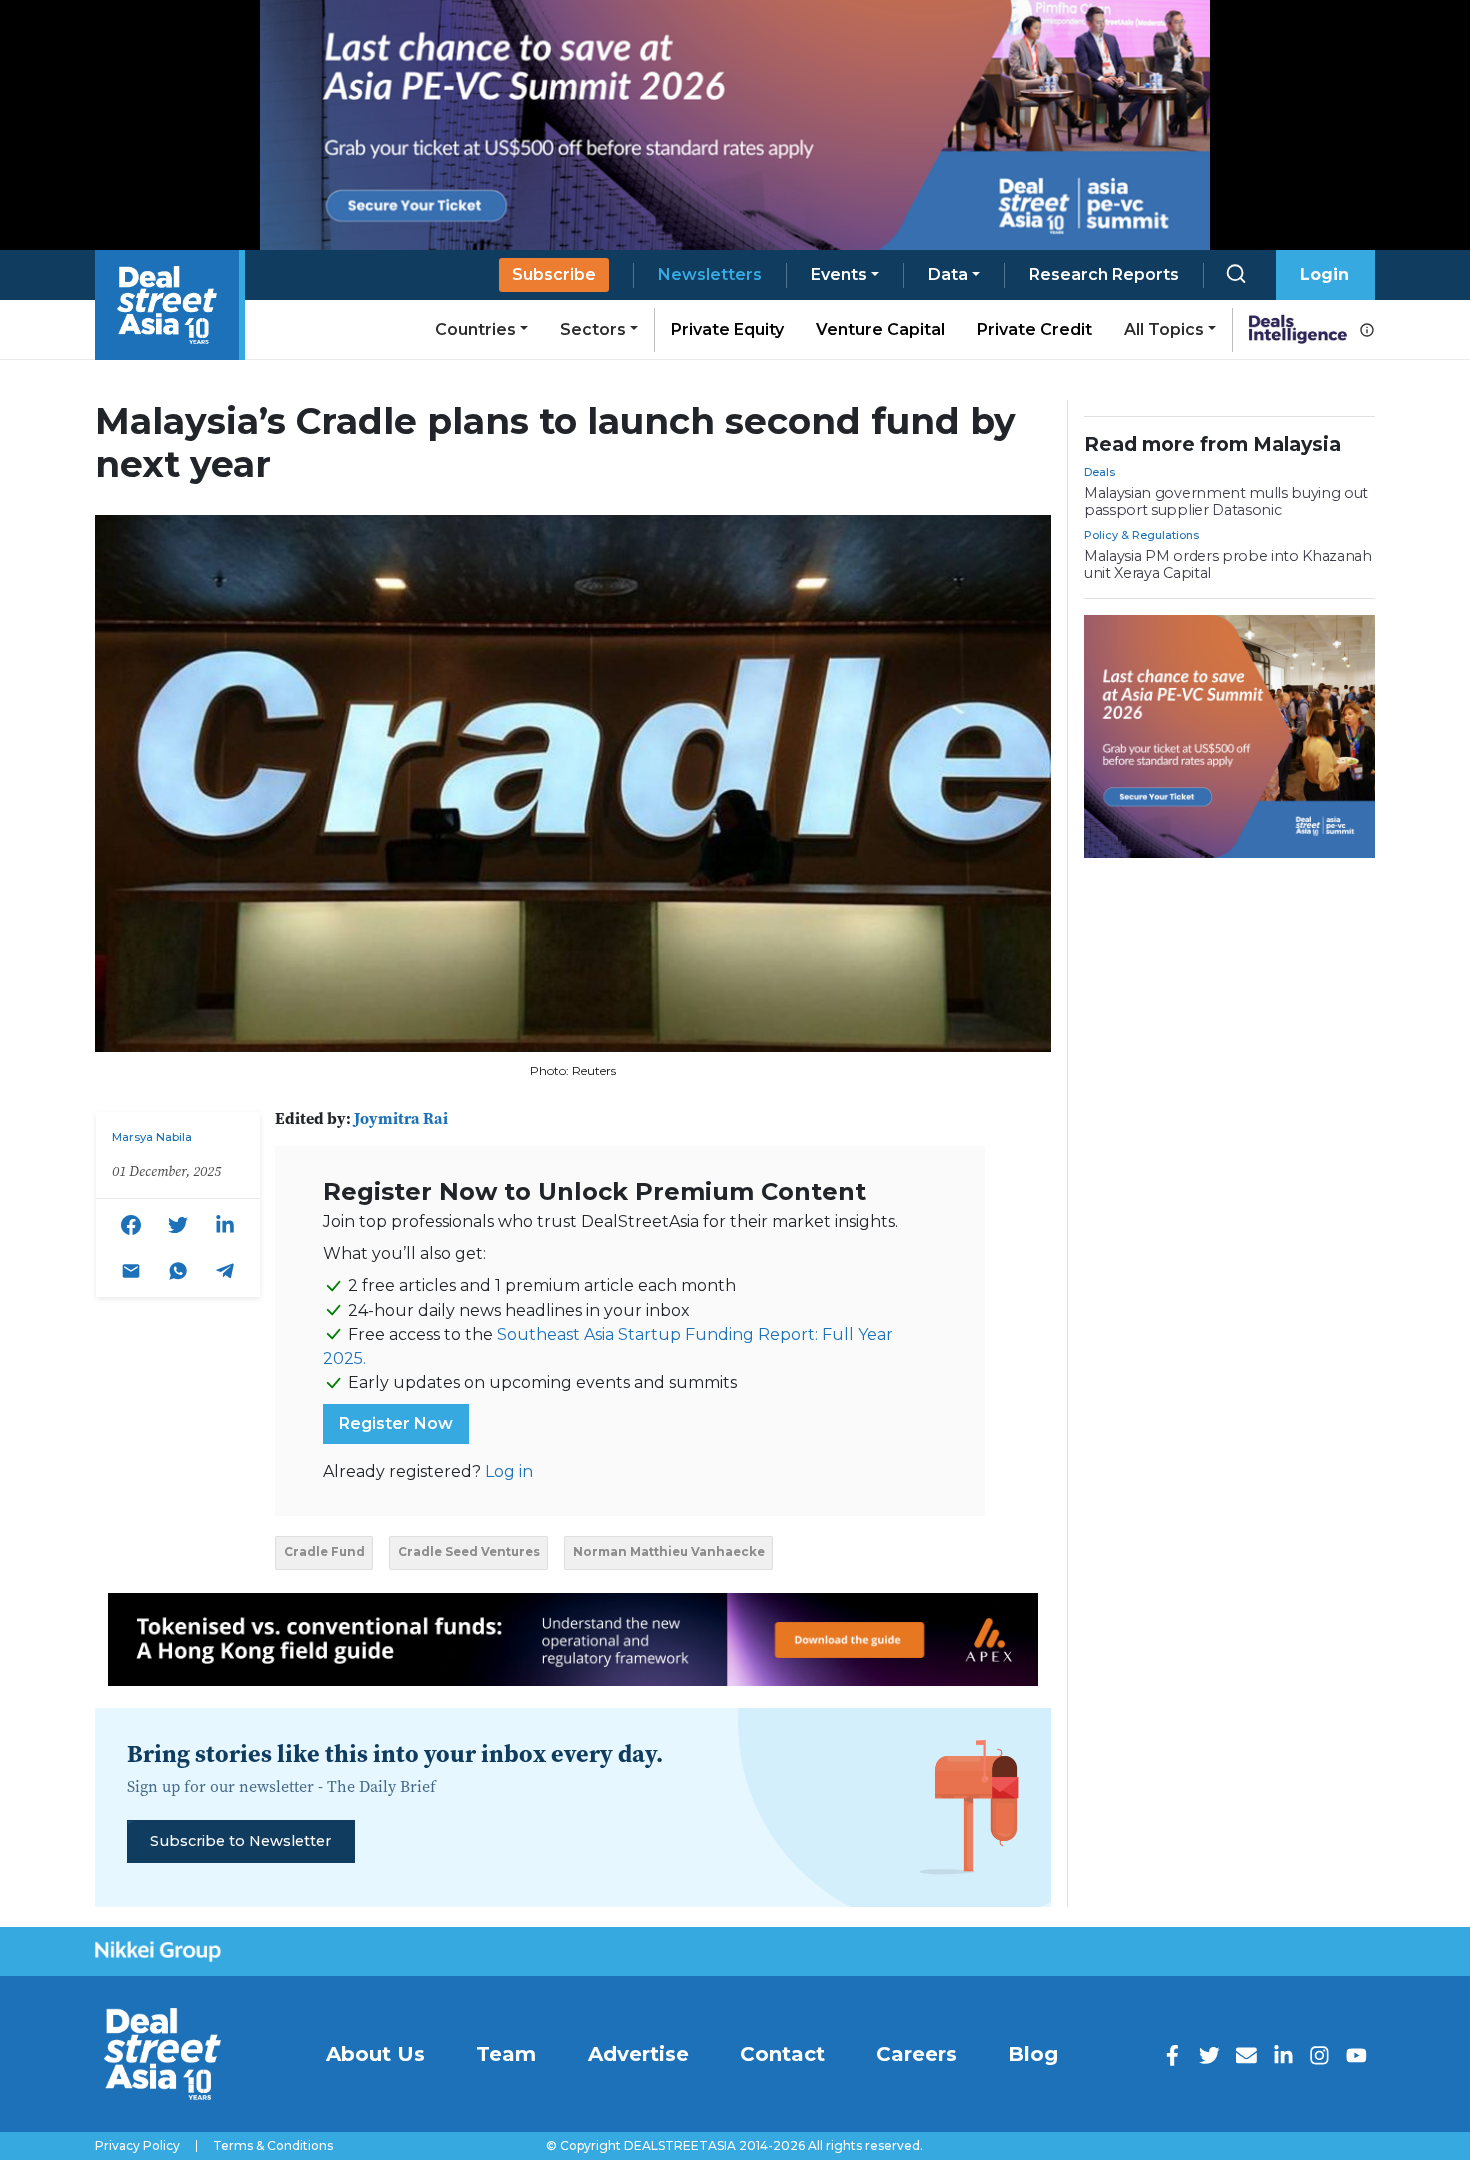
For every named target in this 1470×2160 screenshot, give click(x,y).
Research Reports (1104, 274)
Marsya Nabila (152, 1137)
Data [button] (948, 274)
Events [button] (839, 274)
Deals (1099, 472)
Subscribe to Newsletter (240, 1841)
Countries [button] (475, 329)
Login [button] (1324, 274)
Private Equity (727, 329)
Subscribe (554, 274)
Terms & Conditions (273, 2146)
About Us (375, 2054)
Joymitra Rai (401, 1118)
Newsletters (710, 274)
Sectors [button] (593, 329)
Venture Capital (880, 329)
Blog (1033, 2054)
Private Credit (1034, 329)
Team (506, 2054)
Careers (916, 2054)
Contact (782, 2054)
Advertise (638, 2054)
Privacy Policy (137, 2146)
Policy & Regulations (1141, 535)
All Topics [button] (1164, 329)
